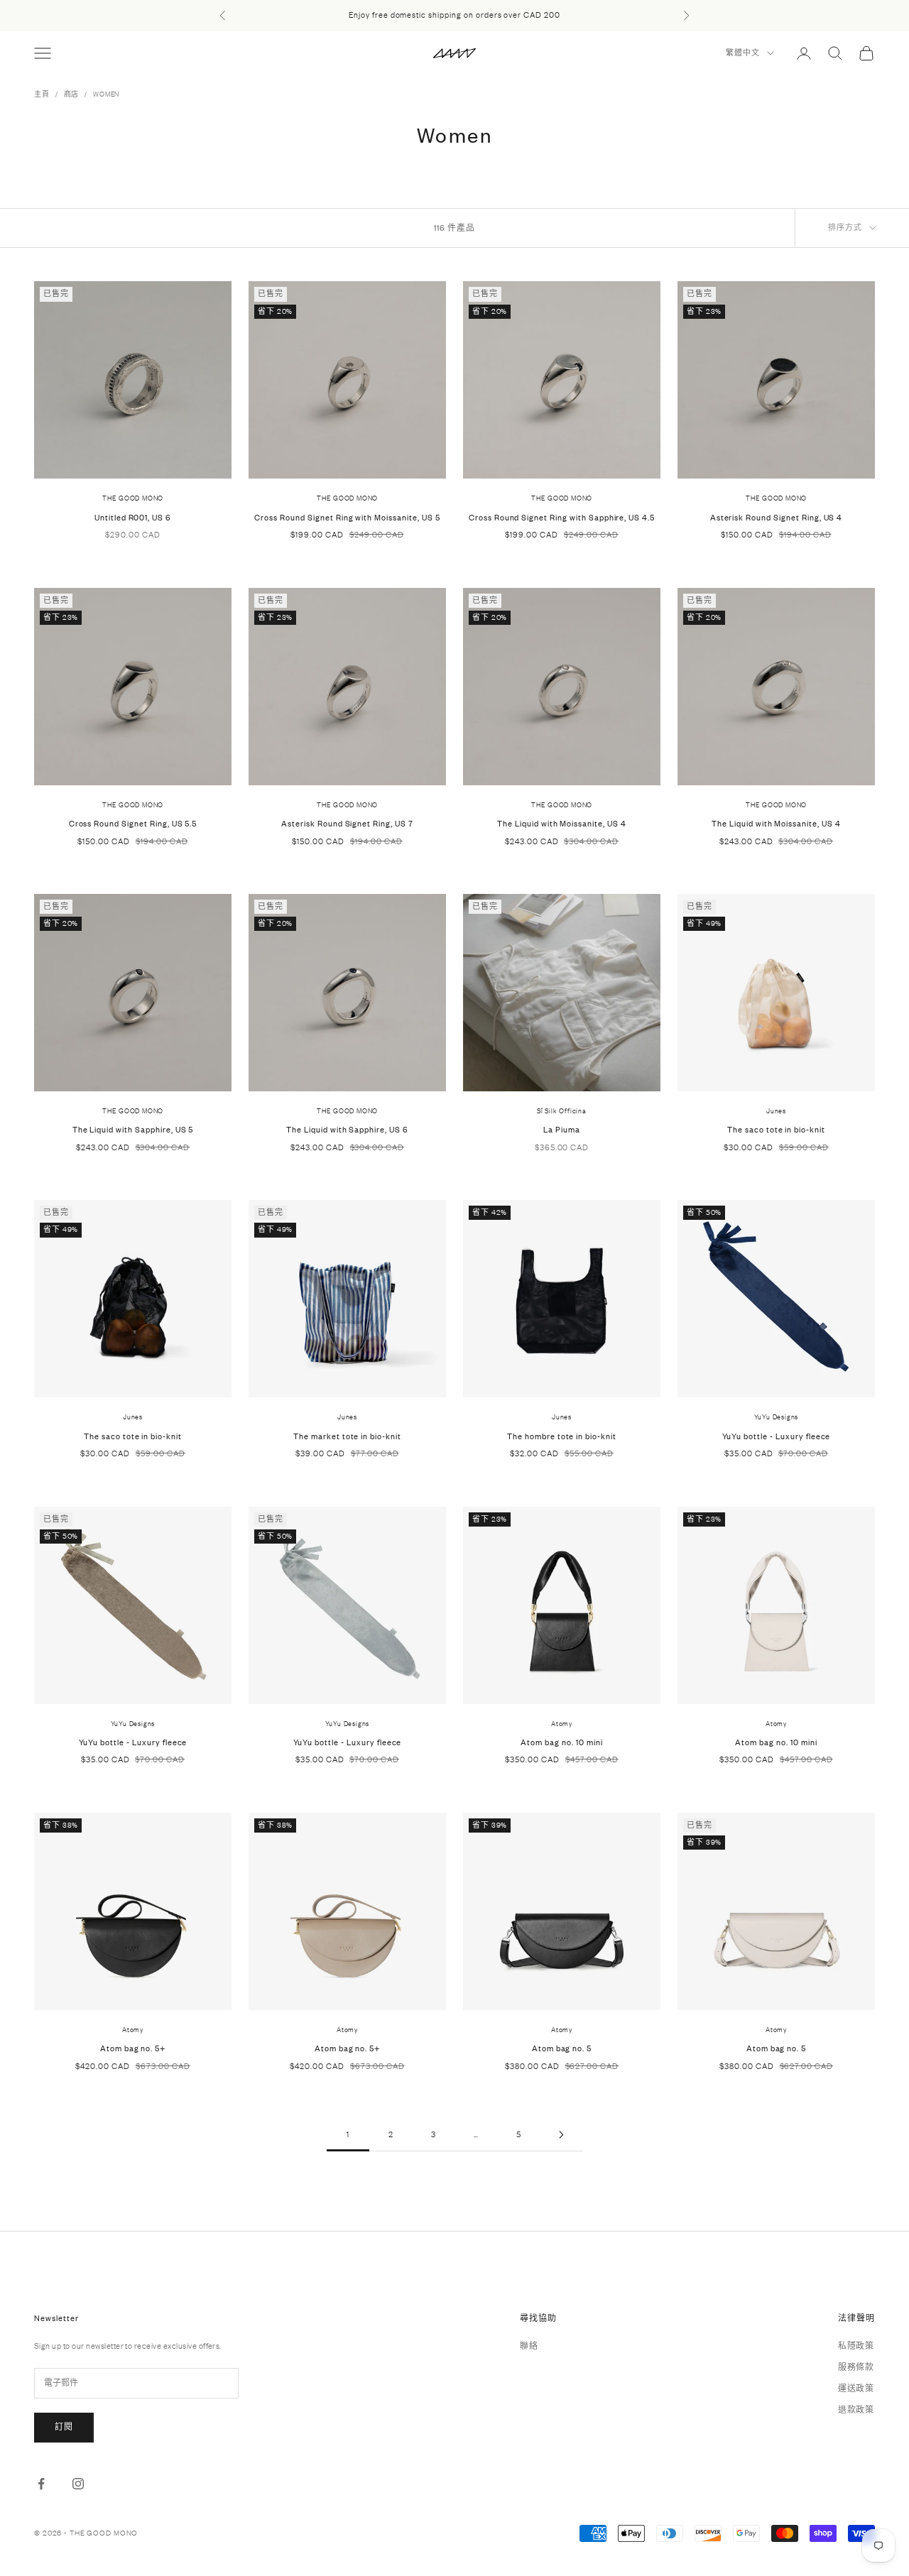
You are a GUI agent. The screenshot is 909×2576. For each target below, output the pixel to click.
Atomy (562, 1724)
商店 (72, 94)
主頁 (42, 94)
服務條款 (856, 2367)
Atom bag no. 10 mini (561, 1742)
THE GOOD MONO (133, 498)
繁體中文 (743, 53)
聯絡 (529, 2346)
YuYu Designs (777, 1417)
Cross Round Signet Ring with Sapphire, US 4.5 (562, 518)
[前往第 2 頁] (561, 2135)
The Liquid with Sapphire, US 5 (133, 1130)
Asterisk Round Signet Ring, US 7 (347, 824)
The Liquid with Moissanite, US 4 (562, 824)
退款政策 (856, 2410)
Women (106, 94)
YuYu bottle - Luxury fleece (777, 1436)
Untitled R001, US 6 (133, 518)
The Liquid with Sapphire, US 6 (347, 1130)
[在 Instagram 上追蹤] (78, 2484)
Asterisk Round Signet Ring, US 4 (777, 518)
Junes (776, 1111)
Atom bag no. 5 (562, 2048)
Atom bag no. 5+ (133, 2048)
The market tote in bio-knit (347, 1436)
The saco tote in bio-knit (776, 1130)
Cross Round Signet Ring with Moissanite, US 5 (347, 518)
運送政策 (856, 2389)
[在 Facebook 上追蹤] (41, 2484)
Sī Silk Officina (562, 1111)
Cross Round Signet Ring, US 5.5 (133, 824)
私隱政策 (856, 2346)
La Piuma (562, 1130)
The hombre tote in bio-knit (562, 1436)
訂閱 (64, 2427)
